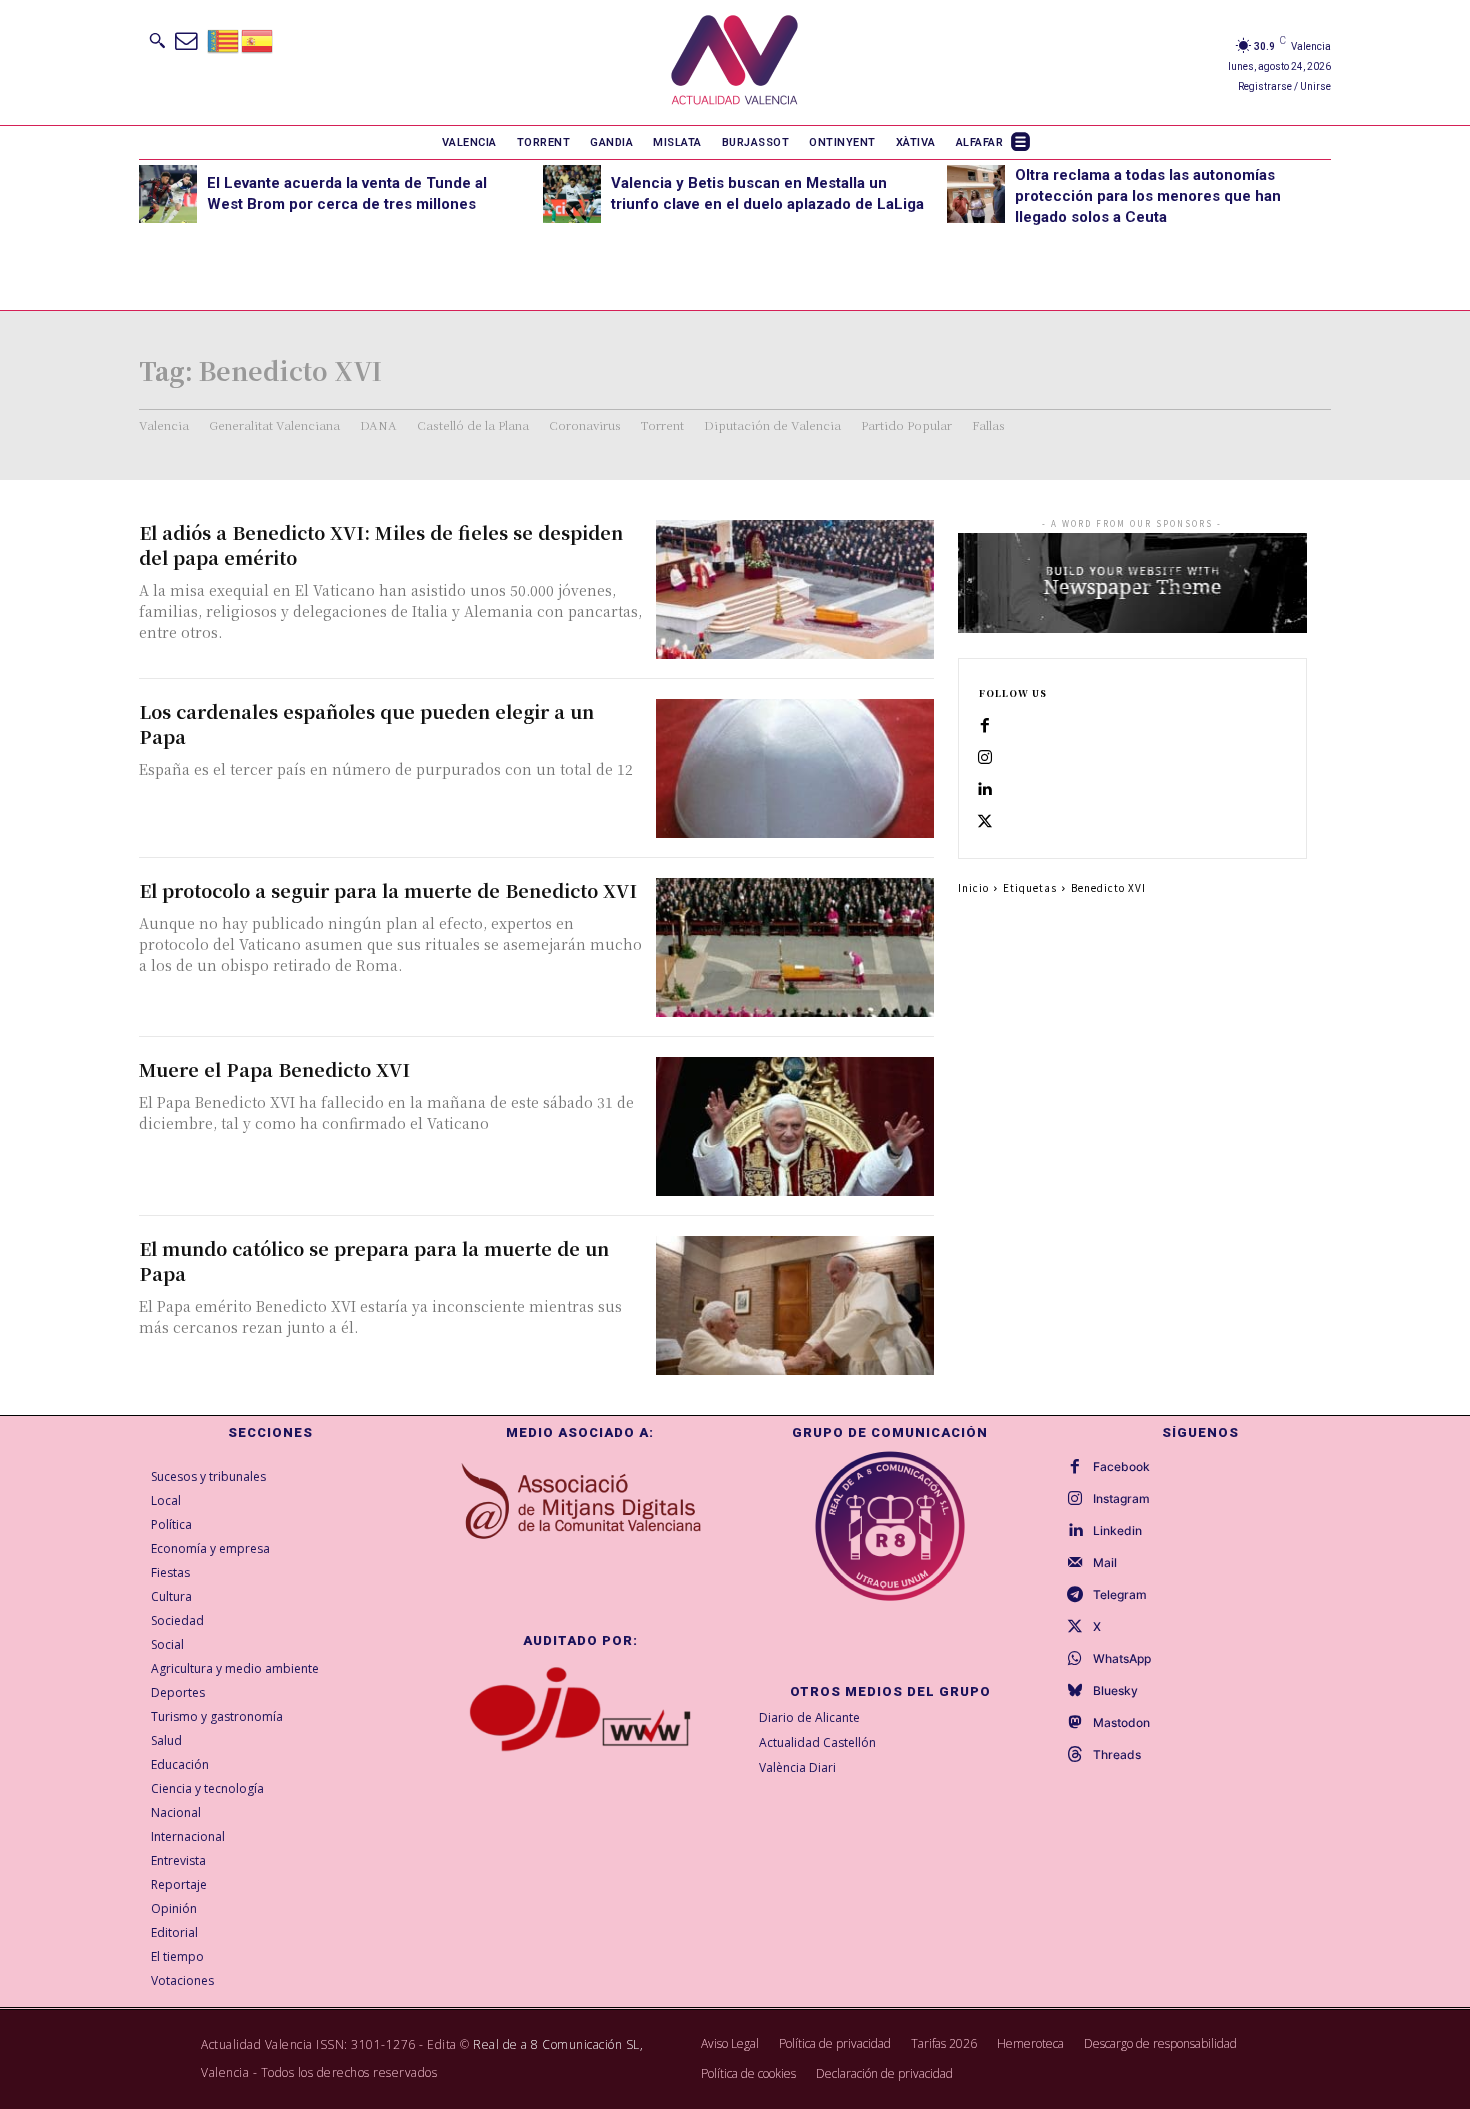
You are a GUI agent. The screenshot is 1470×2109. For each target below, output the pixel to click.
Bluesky (1115, 1691)
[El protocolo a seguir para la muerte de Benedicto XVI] (795, 947)
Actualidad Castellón (817, 1742)
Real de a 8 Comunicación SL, (558, 2044)
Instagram (1121, 1499)
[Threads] (1075, 1755)
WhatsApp (1122, 1659)
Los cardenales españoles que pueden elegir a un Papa (366, 723)
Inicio (973, 887)
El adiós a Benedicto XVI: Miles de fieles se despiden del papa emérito (381, 544)
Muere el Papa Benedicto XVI (274, 1069)
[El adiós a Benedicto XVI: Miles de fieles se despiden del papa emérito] (795, 589)
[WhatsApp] (1075, 1659)
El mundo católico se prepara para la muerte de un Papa (374, 1260)
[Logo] (734, 62)
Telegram (1120, 1595)
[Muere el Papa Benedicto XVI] (795, 1126)
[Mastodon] (1075, 1723)
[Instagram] (985, 758)
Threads (1117, 1755)
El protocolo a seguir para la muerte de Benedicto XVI (388, 890)
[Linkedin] (985, 790)
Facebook (1121, 1467)
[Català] (224, 39)
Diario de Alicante (809, 1717)
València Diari (797, 1767)
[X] (985, 822)
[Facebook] (985, 726)
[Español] (258, 39)
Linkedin (1117, 1531)
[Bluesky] (1075, 1691)
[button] (157, 40)
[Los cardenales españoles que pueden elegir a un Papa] (795, 768)
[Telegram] (1075, 1595)
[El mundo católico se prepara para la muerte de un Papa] (795, 1305)
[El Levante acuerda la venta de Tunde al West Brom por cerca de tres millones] (168, 194)
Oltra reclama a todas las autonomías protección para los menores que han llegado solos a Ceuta (1148, 196)
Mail (1105, 1563)
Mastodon (1121, 1723)
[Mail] (1075, 1563)
